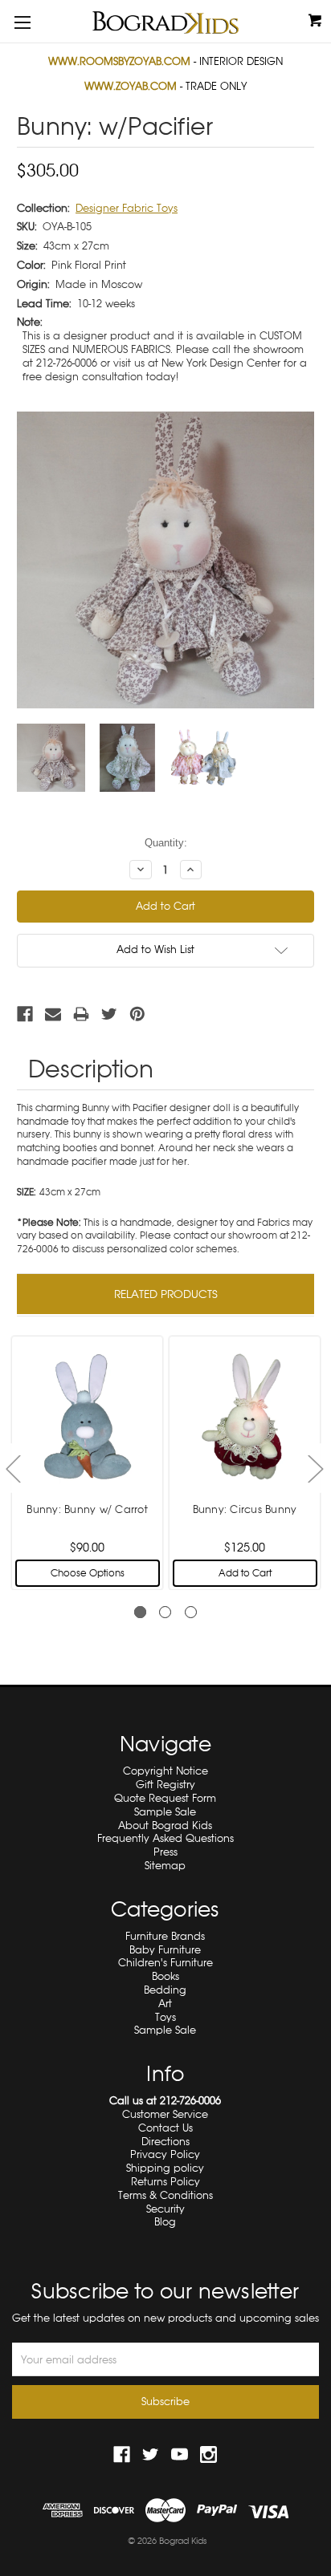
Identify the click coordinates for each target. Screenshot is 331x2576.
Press (165, 1852)
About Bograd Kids (165, 1826)
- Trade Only (165, 86)
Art (165, 2004)
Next (315, 1469)
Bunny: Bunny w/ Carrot (87, 1509)
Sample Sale (165, 1812)
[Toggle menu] (22, 22)
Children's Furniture (165, 1963)
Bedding (165, 1990)
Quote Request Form (165, 1798)
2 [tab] (165, 1612)
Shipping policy (165, 2168)
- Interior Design (165, 61)
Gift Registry (165, 1785)
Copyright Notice (165, 1771)
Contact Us (165, 2128)
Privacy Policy (165, 2154)
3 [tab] (191, 1612)
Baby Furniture (165, 1950)
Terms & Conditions (165, 2195)
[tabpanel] (88, 1462)
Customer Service (165, 2114)
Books (165, 1976)
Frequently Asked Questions (165, 1838)
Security (165, 2209)
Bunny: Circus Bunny (245, 1509)
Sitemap (165, 1866)
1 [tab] (140, 1612)
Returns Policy (165, 2182)
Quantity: (166, 843)
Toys (165, 2017)
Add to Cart (245, 1573)
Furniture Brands (165, 1936)
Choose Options (88, 1573)
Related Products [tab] (166, 1294)
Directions (165, 2142)
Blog (165, 2222)
